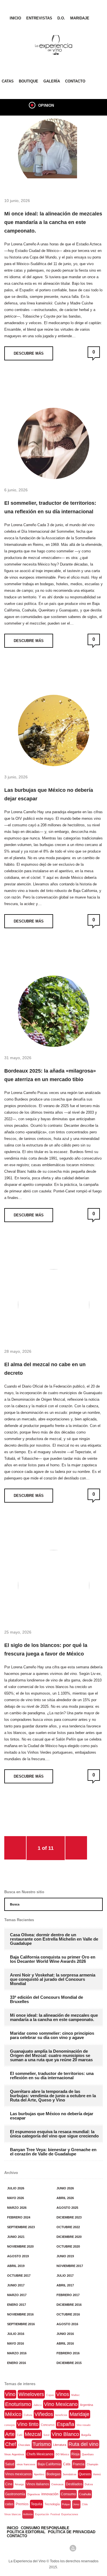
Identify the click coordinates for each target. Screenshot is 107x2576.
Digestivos (34, 2494)
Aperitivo (39, 2474)
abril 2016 (65, 2343)
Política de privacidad (72, 2532)
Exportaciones (70, 2514)
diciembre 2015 (69, 2363)
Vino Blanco (65, 2434)
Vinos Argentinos (14, 2454)
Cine (9, 2484)
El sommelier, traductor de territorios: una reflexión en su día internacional (50, 507)
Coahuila (85, 2494)
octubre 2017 (19, 2276)
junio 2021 (16, 2237)
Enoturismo (18, 2404)
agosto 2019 (18, 2256)
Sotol (46, 2435)
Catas (8, 81)
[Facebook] (34, 2548)
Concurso (48, 2425)
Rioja (75, 2454)
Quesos (85, 2474)
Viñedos (44, 2414)
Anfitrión (28, 2514)
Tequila (37, 2504)
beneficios (61, 2415)
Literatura (60, 2445)
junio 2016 (65, 2334)
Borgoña (86, 2435)
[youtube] (73, 2548)
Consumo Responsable (45, 2528)
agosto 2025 (67, 2208)
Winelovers (31, 2394)
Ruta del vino (83, 2444)
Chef (11, 2444)
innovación (50, 2494)
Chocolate (24, 2445)
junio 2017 (16, 2285)
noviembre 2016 (20, 2314)
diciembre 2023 (69, 2217)
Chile (85, 2504)
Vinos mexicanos (18, 2474)
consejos (10, 2425)
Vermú (97, 2474)
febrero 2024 (19, 2217)
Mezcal (33, 2434)
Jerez (76, 2504)
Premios (22, 2504)
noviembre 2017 (70, 2266)
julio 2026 (16, 2188)
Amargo (19, 2484)
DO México (62, 2454)
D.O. (61, 18)
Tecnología (52, 2504)
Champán (92, 2464)
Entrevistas (39, 18)
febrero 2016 (68, 2353)
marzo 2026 (17, 2208)
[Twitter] (44, 2548)
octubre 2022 (68, 2227)
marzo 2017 (17, 2295)
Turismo (42, 2444)
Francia (79, 2464)
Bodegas (53, 2474)
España (65, 2424)
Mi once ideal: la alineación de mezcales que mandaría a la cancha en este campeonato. (53, 222)
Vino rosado (83, 2425)
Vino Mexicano (61, 2404)
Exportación (42, 2514)
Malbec (76, 2395)
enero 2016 (17, 2363)
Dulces (89, 2484)
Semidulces (70, 2474)
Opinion (46, 105)
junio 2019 (65, 2256)
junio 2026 (65, 2188)
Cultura (28, 2415)
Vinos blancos (13, 2514)
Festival (55, 2514)
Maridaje (80, 18)
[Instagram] (63, 2548)
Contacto (75, 81)
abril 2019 (16, 2266)
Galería (52, 81)
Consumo (68, 2494)
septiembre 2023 (21, 2227)
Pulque (66, 2504)
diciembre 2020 (69, 2237)
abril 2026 (65, 2198)
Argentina (86, 2405)
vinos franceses (26, 2464)
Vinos (63, 2394)
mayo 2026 (16, 2198)
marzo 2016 (17, 2353)
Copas (50, 2395)
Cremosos (57, 2484)
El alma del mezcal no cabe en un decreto (45, 1369)
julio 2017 (65, 2276)
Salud (10, 2464)
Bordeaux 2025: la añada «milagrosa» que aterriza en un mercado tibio (50, 1075)
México (13, 2414)
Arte (10, 2434)
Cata (67, 2464)
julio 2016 (16, 2334)
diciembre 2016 (69, 2305)
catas (9, 2504)
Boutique (29, 81)
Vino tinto (28, 2424)
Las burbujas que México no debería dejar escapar (49, 794)
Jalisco (38, 2405)
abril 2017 (65, 2285)
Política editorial (26, 2532)
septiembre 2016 (21, 2324)
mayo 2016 (16, 2343)
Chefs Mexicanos (40, 2454)
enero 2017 (17, 2305)
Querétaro (88, 2454)
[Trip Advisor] (54, 2548)
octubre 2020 (68, 2246)
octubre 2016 (68, 2314)
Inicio (15, 18)
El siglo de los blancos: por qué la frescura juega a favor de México (46, 1650)
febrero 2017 (68, 2295)
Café (20, 2435)
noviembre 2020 (20, 2246)
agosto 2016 (67, 2324)
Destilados (74, 2484)
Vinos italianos (38, 2484)
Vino (10, 2394)
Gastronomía (15, 2494)
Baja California (49, 2464)
